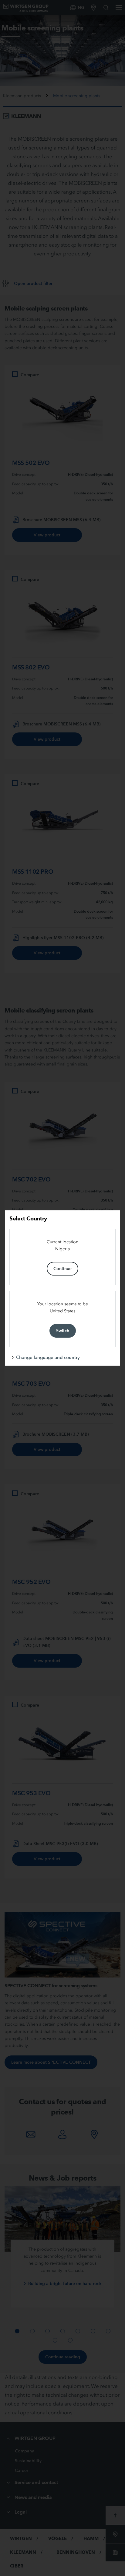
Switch (63, 1331)
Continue (62, 1269)
